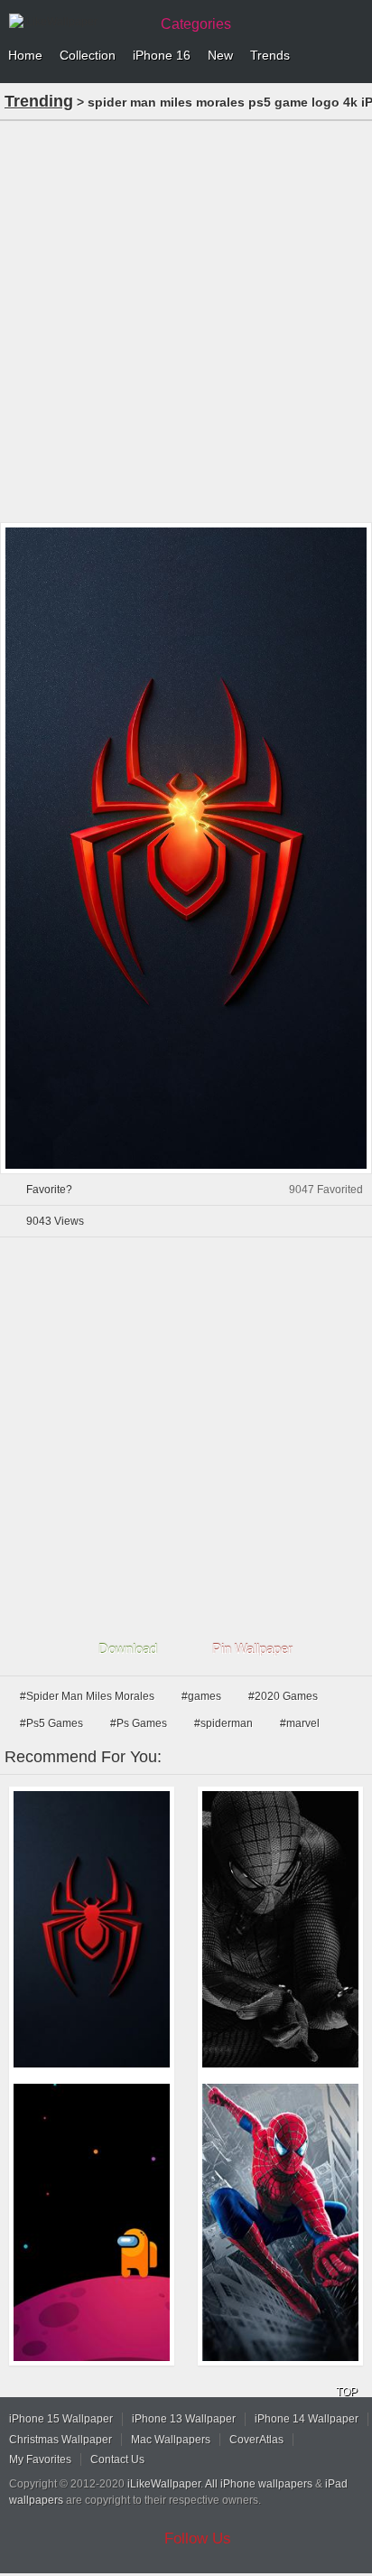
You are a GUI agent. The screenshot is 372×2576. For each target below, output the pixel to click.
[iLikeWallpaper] (77, 22)
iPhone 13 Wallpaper (184, 2419)
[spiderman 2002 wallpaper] (280, 2222)
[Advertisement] (186, 320)
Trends (270, 55)
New (220, 55)
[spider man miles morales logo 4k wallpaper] (92, 1930)
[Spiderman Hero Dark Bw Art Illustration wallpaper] (280, 1930)
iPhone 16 (162, 55)
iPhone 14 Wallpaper (307, 2419)
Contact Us (117, 2459)
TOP (347, 2392)
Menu (354, 56)
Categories (196, 24)
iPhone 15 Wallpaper (61, 2419)
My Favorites (40, 2459)
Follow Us (198, 2539)
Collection (88, 55)
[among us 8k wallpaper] (92, 2222)
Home (25, 55)
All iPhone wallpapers (259, 2484)
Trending (39, 101)
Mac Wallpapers (171, 2440)
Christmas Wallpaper (60, 2440)
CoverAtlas (256, 2440)
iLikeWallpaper (164, 2484)
